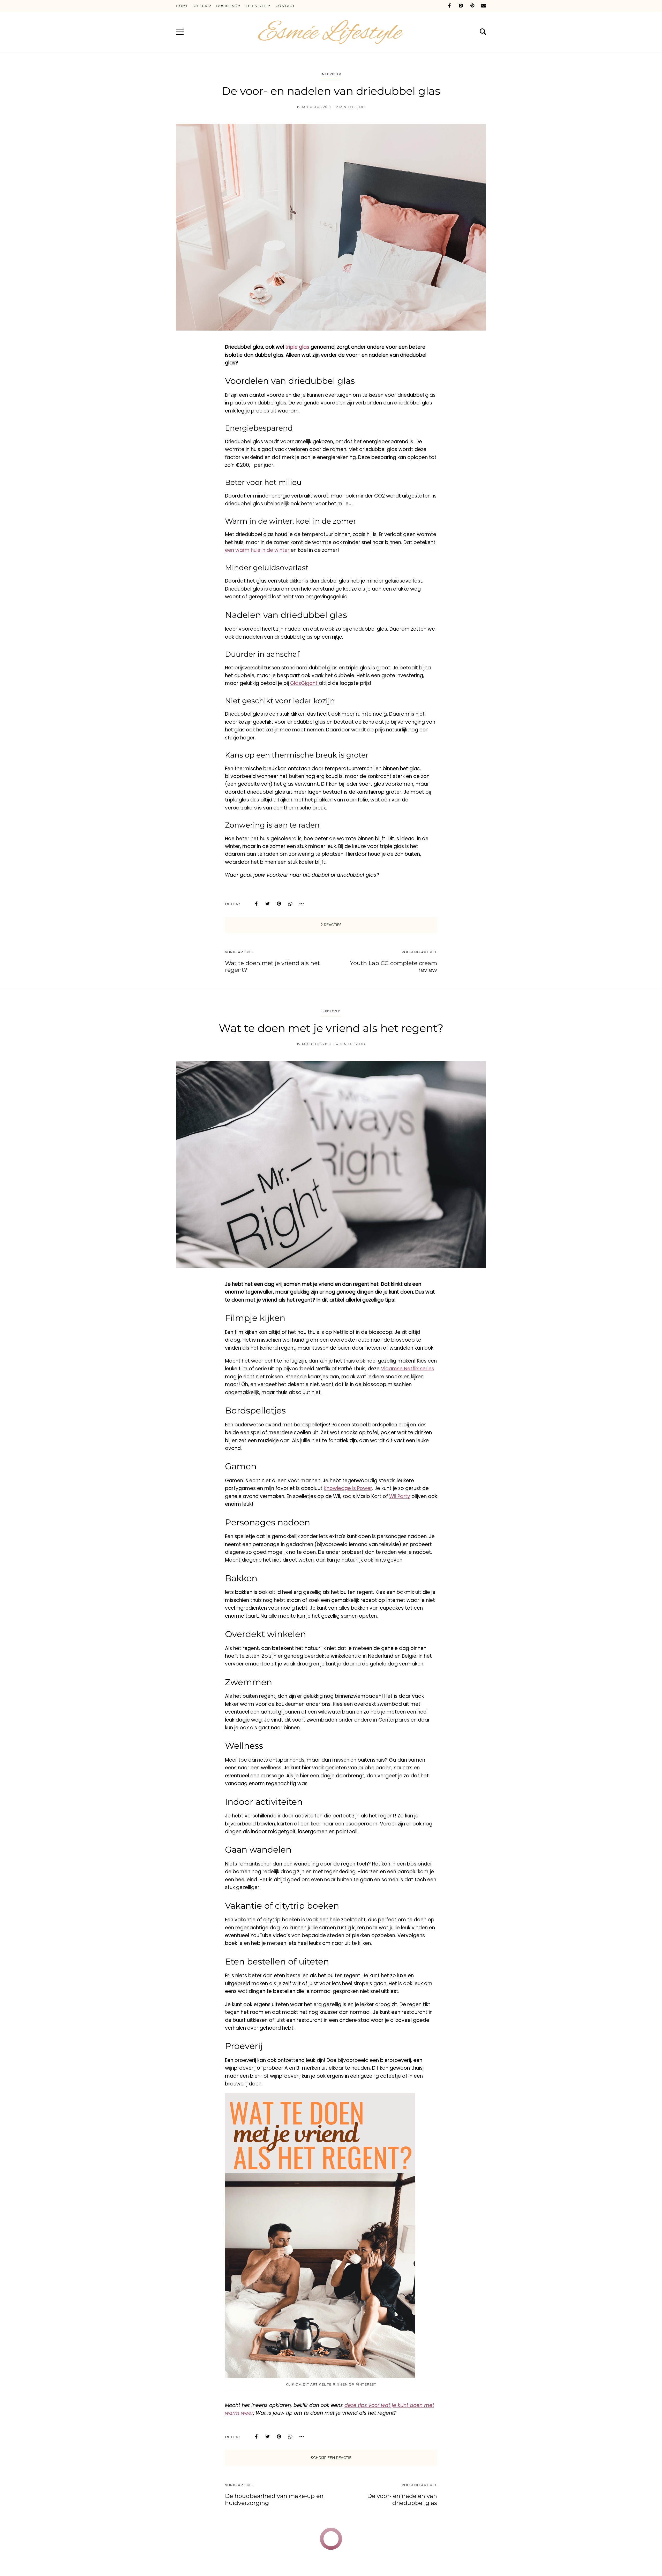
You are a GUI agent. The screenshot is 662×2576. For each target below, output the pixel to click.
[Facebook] (449, 6)
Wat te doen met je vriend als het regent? (272, 966)
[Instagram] (461, 6)
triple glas (297, 347)
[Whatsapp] (290, 904)
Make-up (312, 2544)
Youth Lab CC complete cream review (393, 966)
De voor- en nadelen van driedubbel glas (402, 2499)
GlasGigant (304, 683)
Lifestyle (331, 1011)
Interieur (331, 74)
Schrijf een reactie (331, 2458)
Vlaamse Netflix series (408, 1369)
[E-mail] (484, 6)
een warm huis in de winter (257, 550)
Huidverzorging (341, 2544)
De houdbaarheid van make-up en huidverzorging (274, 2499)
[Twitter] (268, 904)
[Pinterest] (472, 6)
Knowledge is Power (348, 1488)
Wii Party (400, 1496)
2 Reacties (331, 925)
